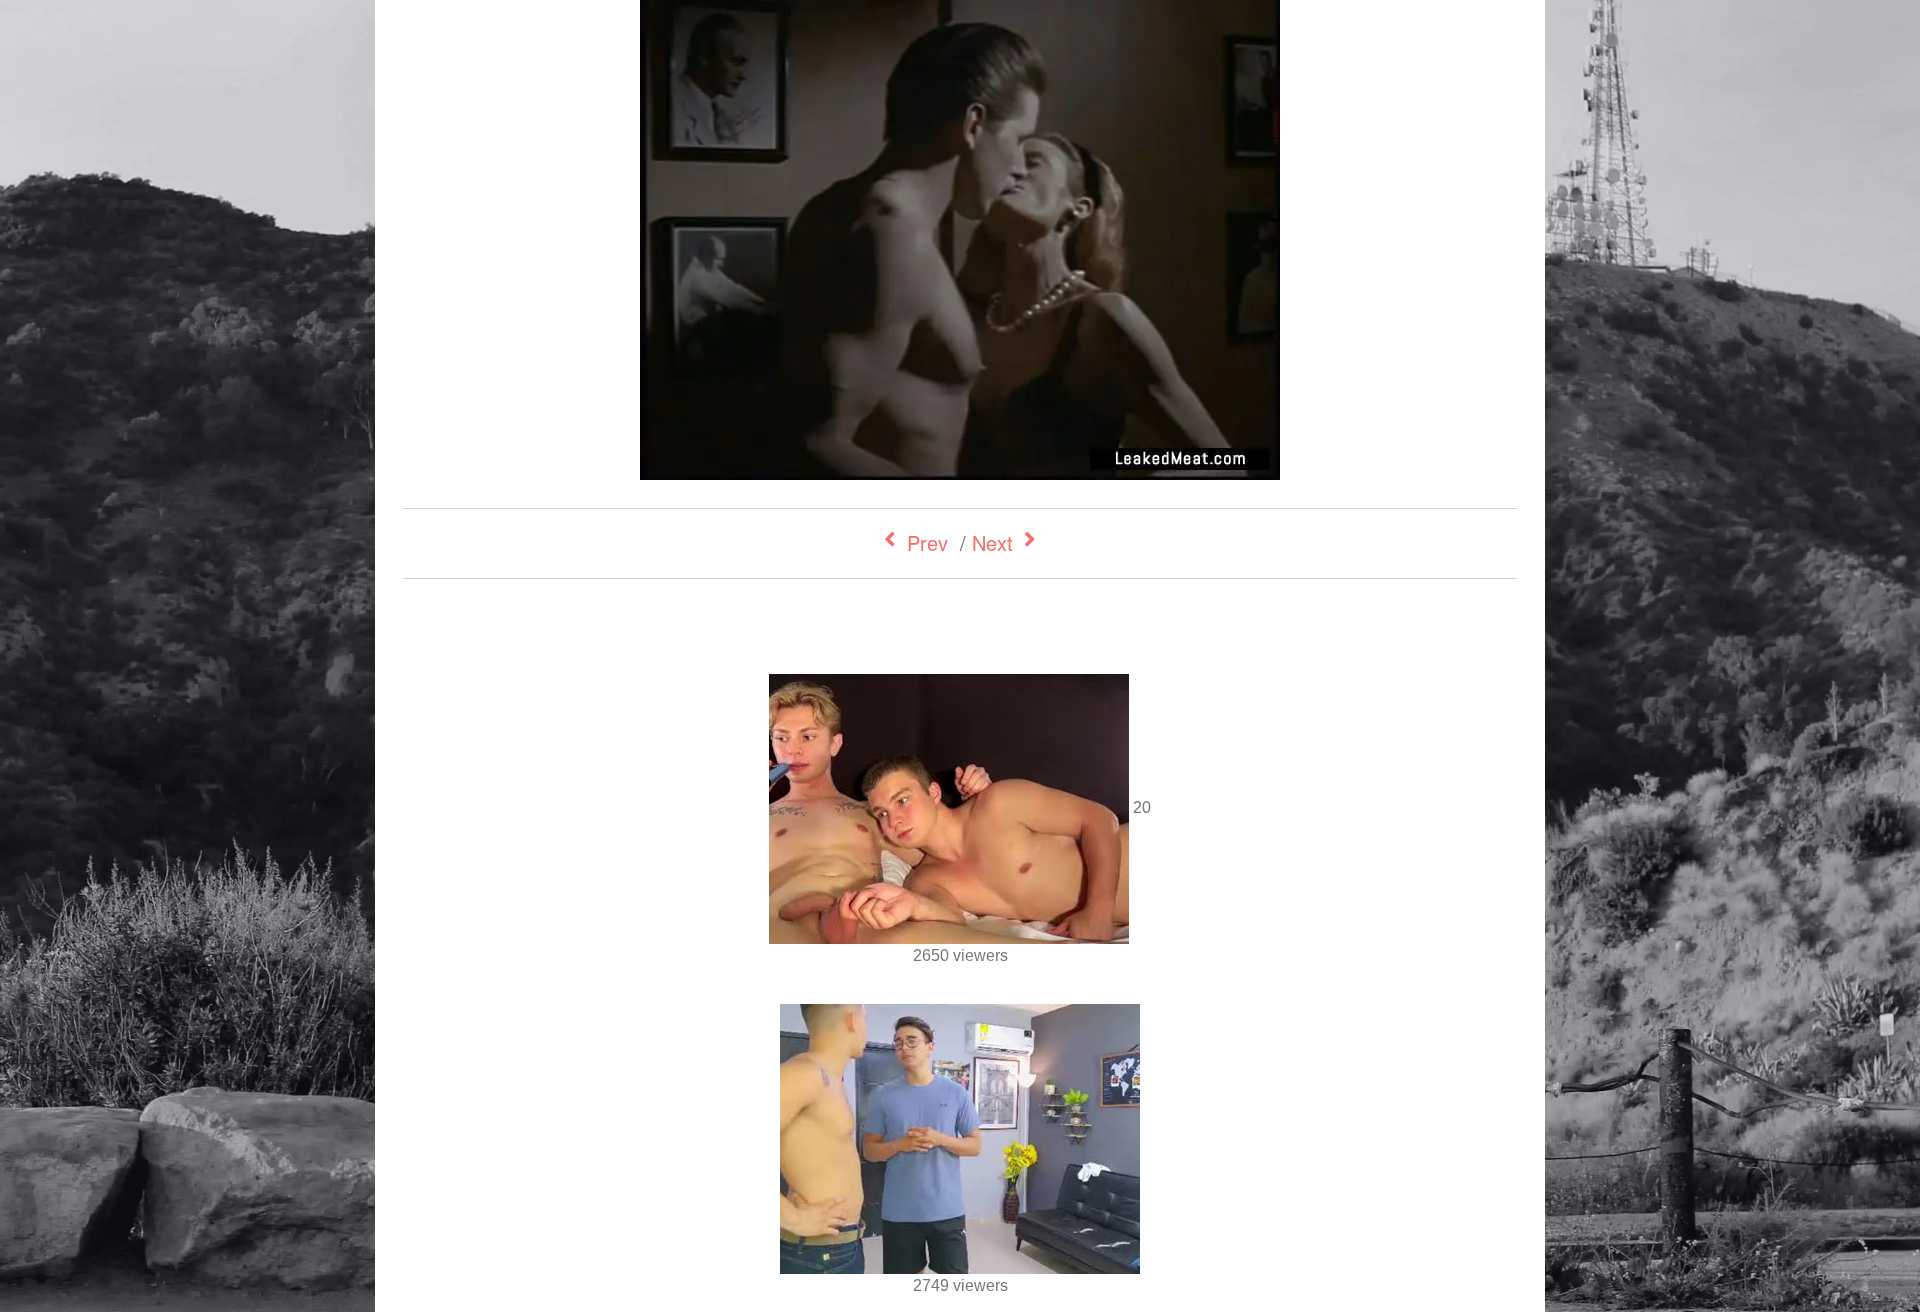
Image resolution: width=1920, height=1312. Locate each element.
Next (992, 542)
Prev (927, 542)
